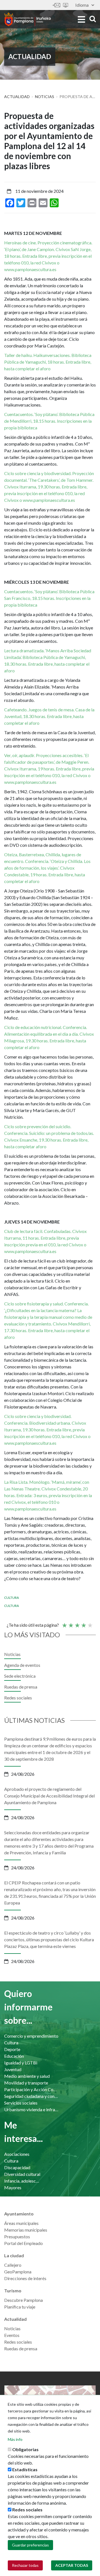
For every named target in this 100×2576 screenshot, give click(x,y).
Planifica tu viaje (20, 2307)
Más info (15, 2439)
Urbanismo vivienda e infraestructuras (32, 2109)
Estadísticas (25, 2469)
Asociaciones (17, 2154)
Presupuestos (17, 2236)
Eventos (12, 2335)
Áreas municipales (21, 2223)
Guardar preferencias (30, 2545)
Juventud (13, 2069)
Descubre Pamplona (23, 2300)
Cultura (12, 1598)
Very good (90, 1623)
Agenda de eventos (22, 1665)
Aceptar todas (72, 2565)
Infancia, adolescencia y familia (22, 2181)
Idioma (82, 5)
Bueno (83, 1623)
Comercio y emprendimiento (31, 2036)
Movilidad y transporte (26, 2083)
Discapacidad (17, 2167)
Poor (64, 1623)
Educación (14, 2056)
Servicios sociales (21, 2103)
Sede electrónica (66, 5)
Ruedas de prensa (21, 1687)
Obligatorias (25, 2449)
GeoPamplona (18, 2272)
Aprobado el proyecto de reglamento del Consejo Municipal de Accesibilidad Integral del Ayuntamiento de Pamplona (49, 1796)
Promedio (77, 1623)
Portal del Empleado (23, 2243)
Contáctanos (56, 5)
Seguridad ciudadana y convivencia (32, 2096)
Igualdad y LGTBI (21, 2063)
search (92, 19)
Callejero (13, 2265)
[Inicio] (27, 19)
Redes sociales (18, 1698)
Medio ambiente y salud (27, 2076)
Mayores (13, 2187)
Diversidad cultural (22, 2174)
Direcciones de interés (25, 2278)
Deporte (12, 2049)
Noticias (45, 97)
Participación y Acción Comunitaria (32, 2089)
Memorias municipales (26, 2230)
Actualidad (17, 97)
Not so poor (71, 1623)
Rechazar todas (25, 2565)
